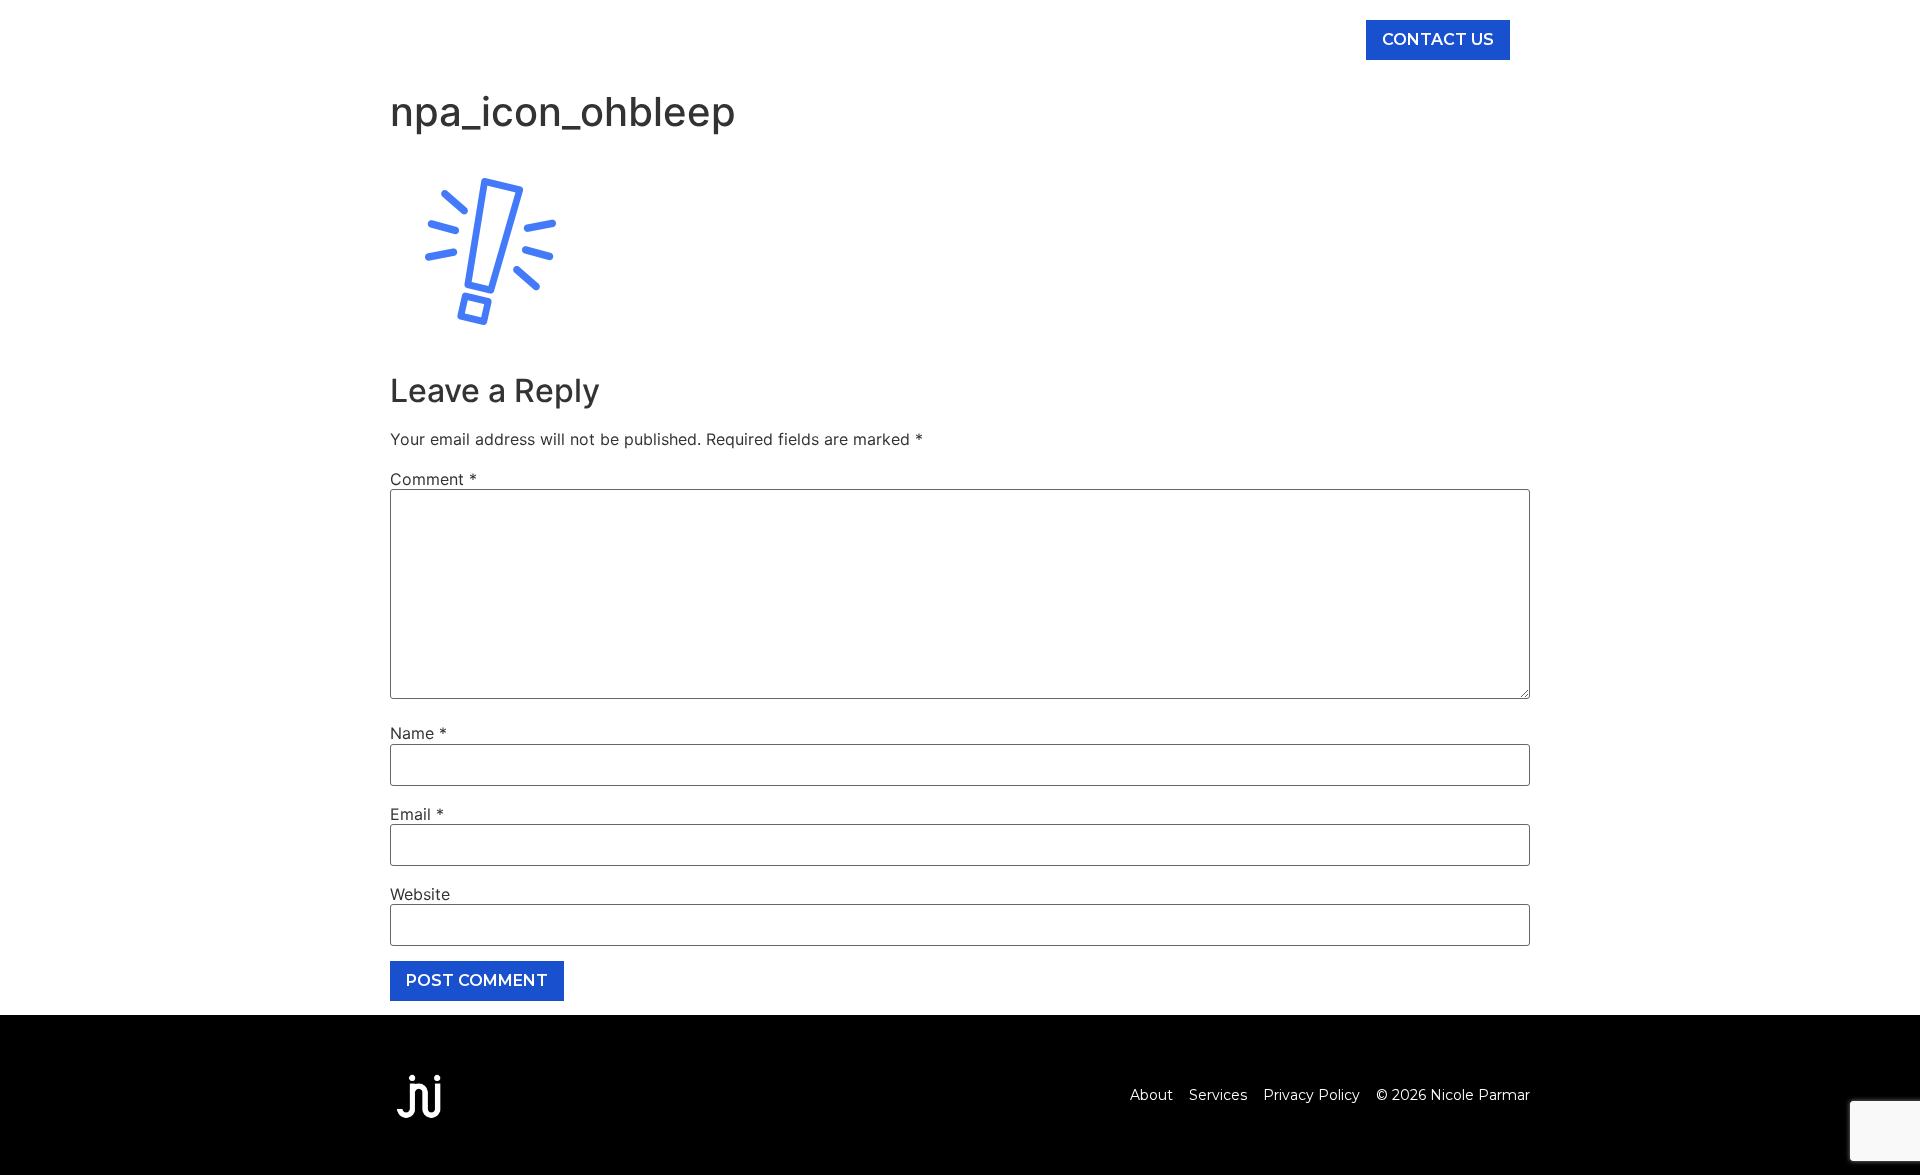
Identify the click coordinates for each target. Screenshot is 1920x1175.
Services (899, 40)
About (797, 40)
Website (420, 894)
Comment (433, 479)
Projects (1126, 40)
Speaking (1011, 40)
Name (418, 733)
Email (417, 814)
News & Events (1265, 40)
